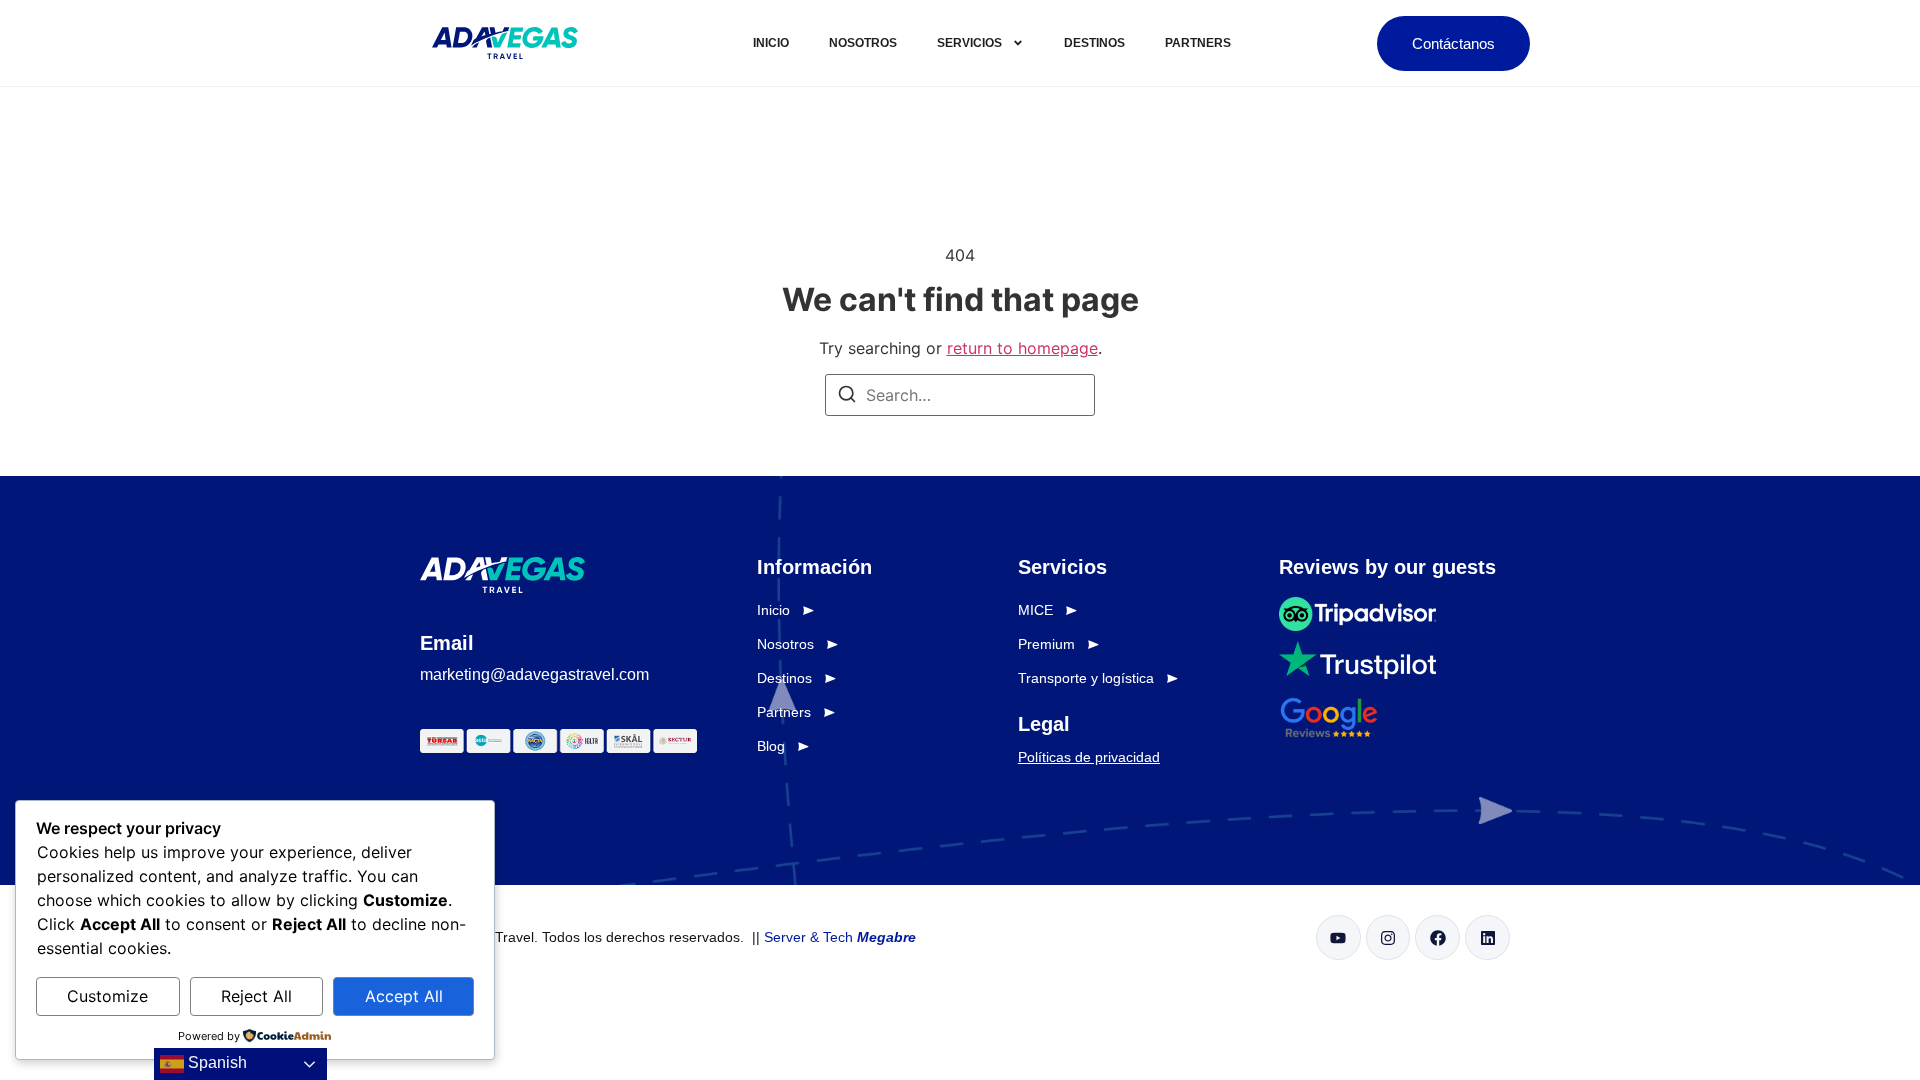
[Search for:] (960, 395)
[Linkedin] (1487, 937)
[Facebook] (1437, 937)
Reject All (256, 996)
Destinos (1094, 43)
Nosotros (863, 43)
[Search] (847, 397)
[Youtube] (1338, 937)
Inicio (771, 43)
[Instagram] (1388, 937)
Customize (107, 996)
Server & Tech (840, 937)
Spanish (215, 1062)
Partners (1198, 43)
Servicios (969, 43)
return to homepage (1022, 348)
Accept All (404, 996)
